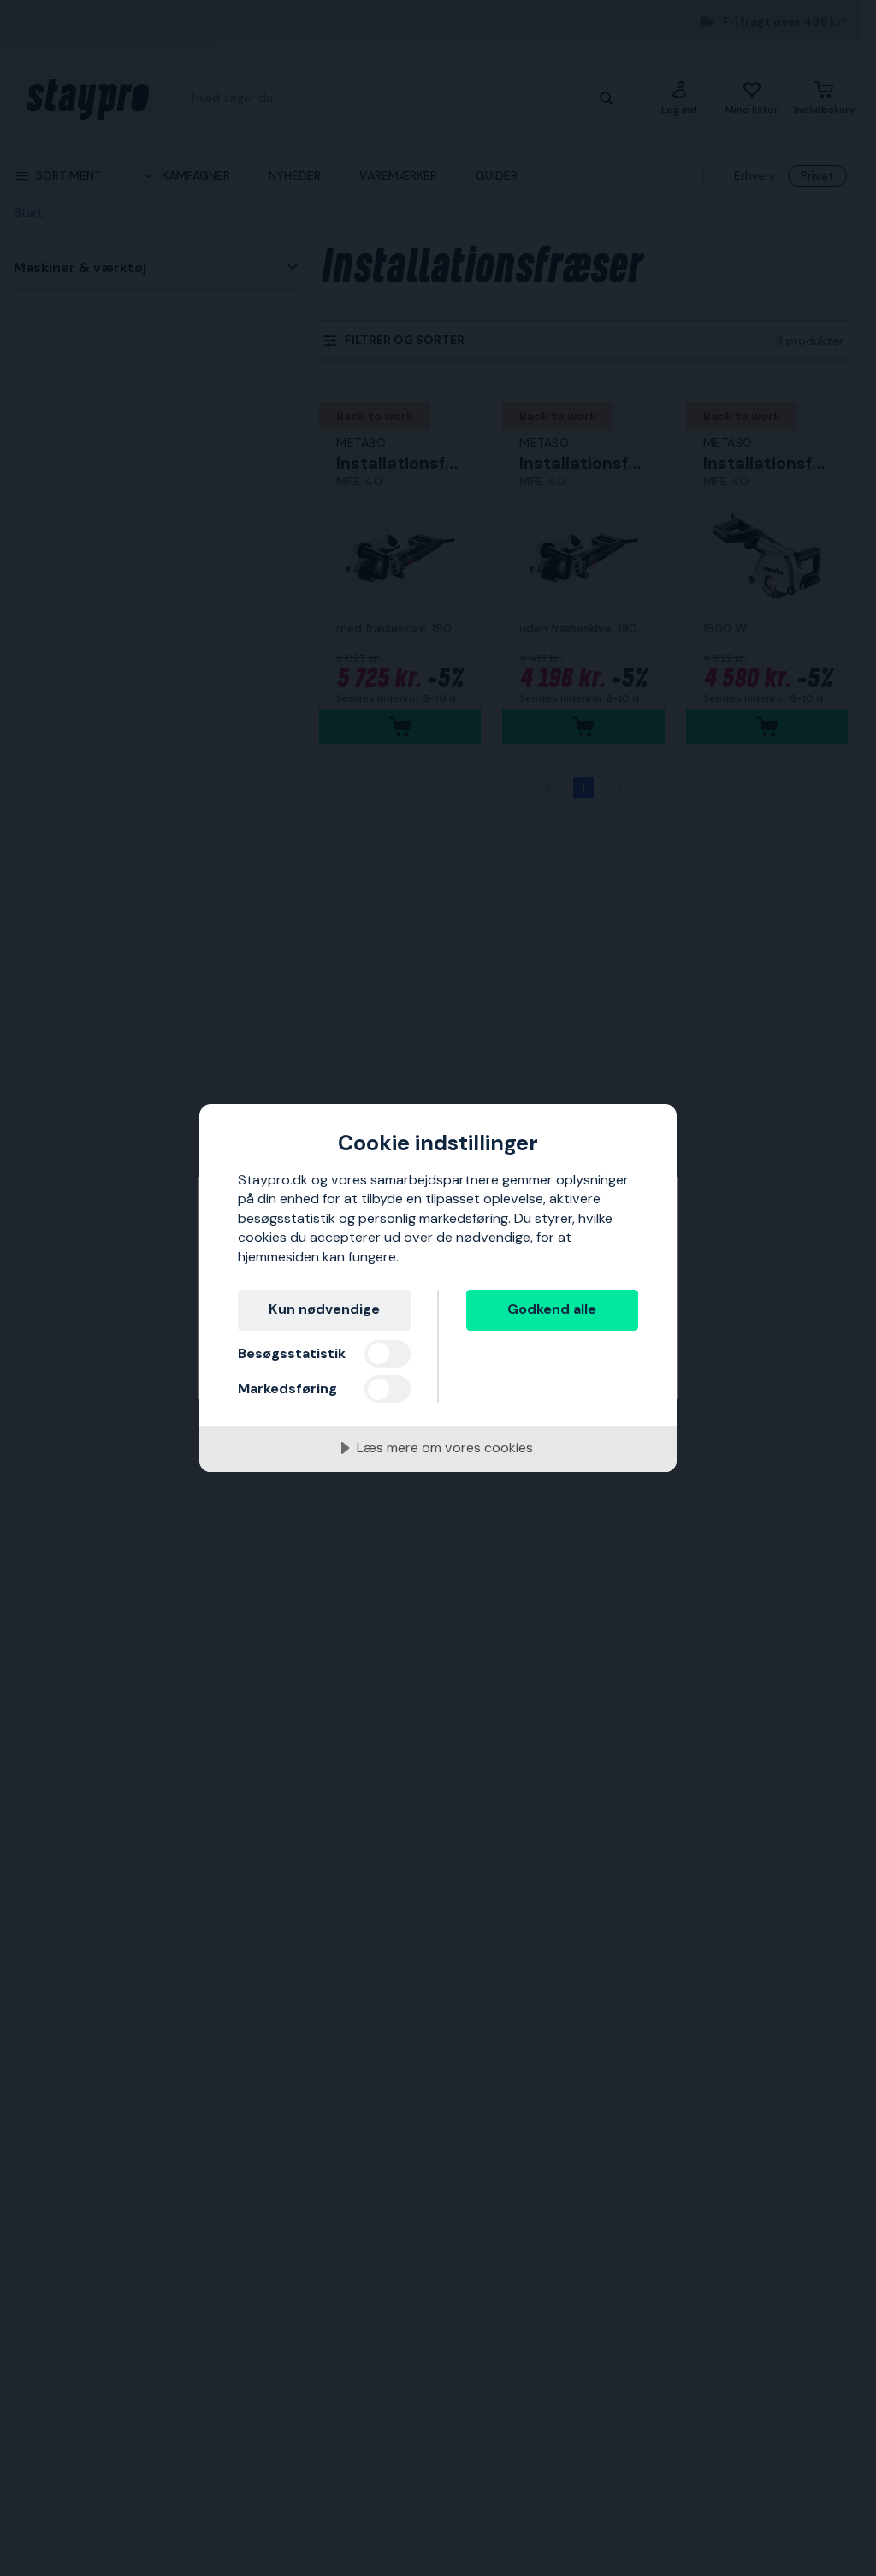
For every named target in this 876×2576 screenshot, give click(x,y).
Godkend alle (552, 1309)
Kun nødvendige (324, 1309)
